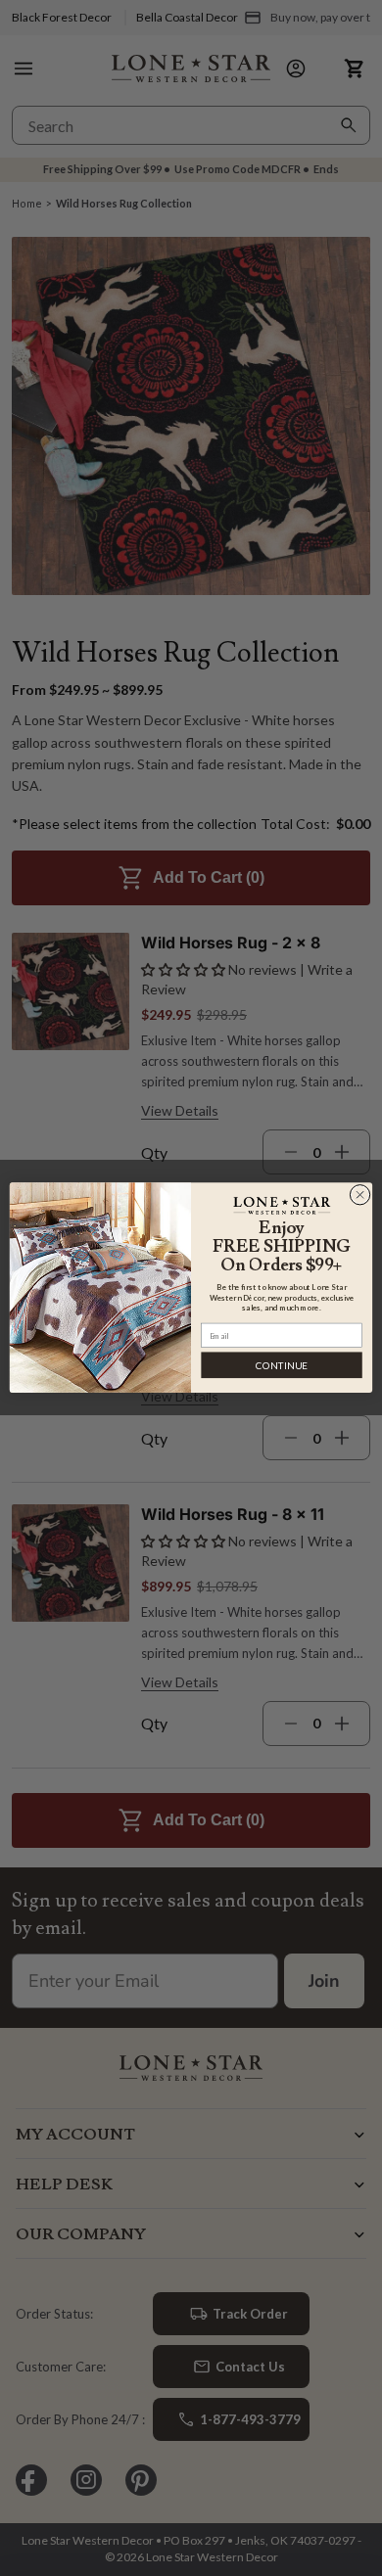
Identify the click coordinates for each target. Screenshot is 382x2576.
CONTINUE (282, 1365)
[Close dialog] (360, 1196)
